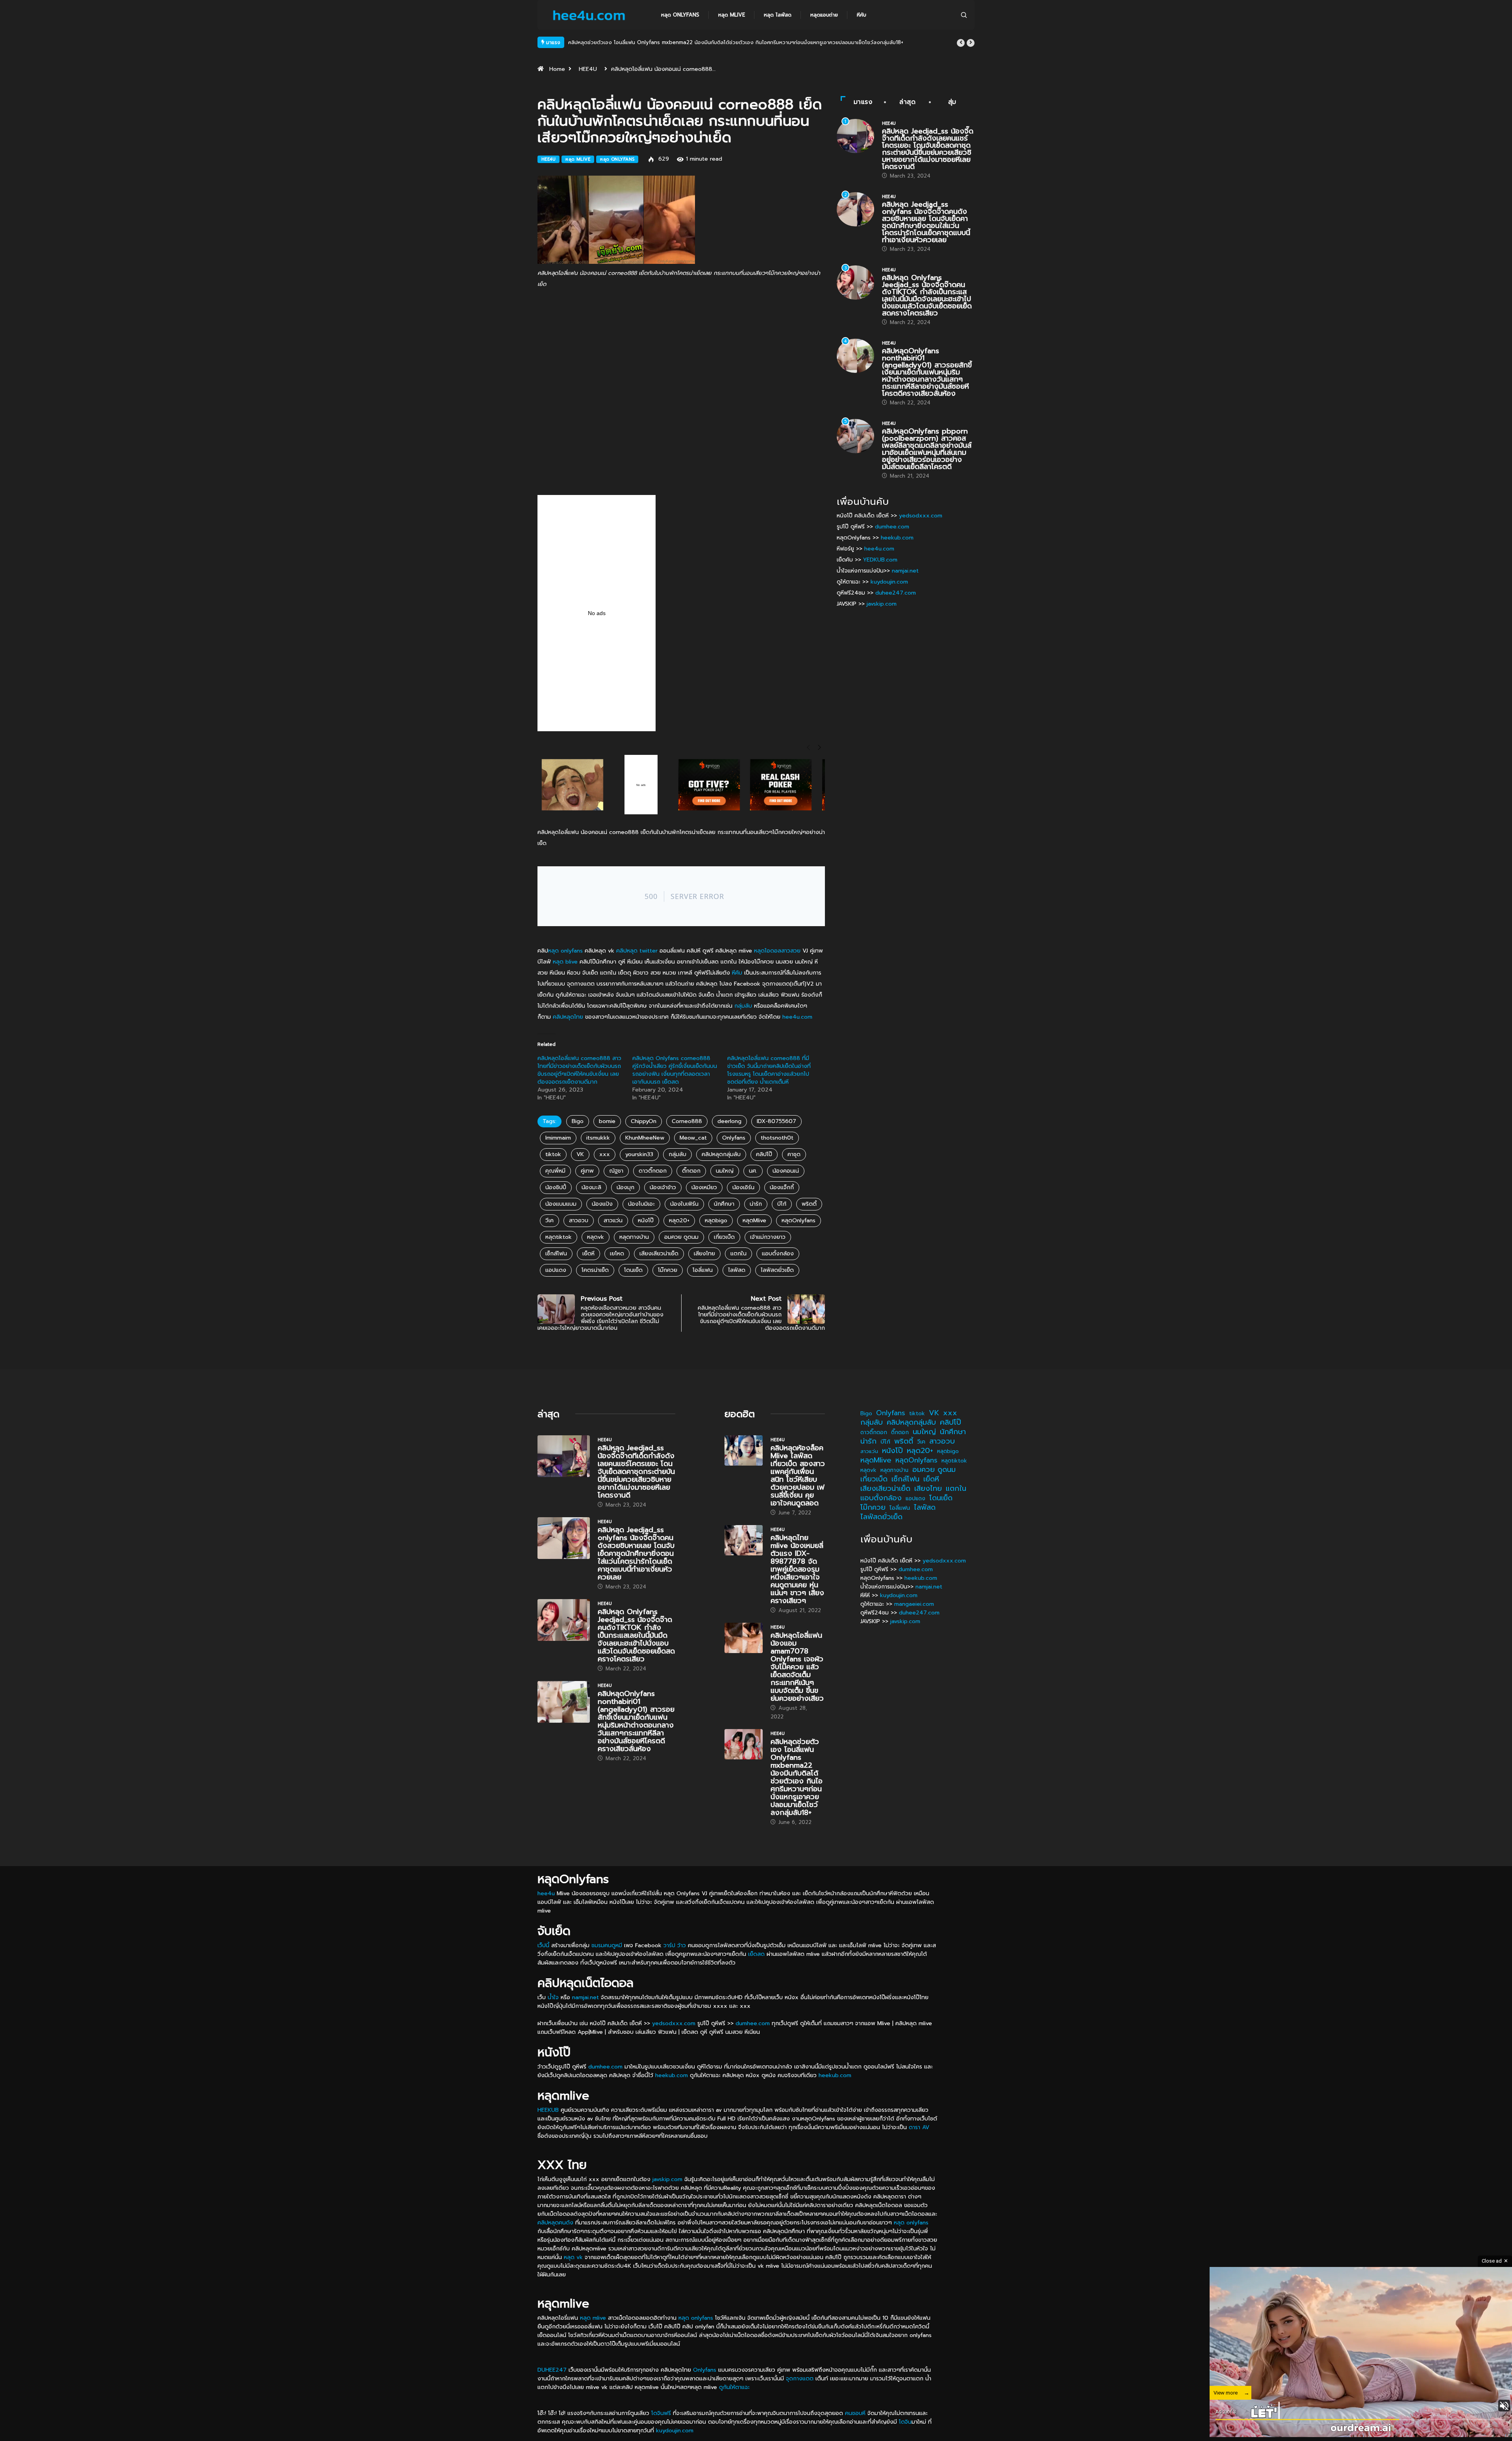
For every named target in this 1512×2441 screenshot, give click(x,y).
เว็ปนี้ (543, 1945)
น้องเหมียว (704, 1187)
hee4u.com (797, 1017)
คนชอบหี (855, 2413)
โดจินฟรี (661, 2413)
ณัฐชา (616, 1171)
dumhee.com (892, 527)
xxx (605, 1154)
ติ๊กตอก (691, 1171)
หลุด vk (573, 2257)
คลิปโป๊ (764, 1154)
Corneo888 (687, 1121)
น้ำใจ (553, 1997)
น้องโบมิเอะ (641, 1204)
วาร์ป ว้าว (675, 1945)
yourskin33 (639, 1154)
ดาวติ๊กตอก (653, 1171)
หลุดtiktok (559, 1237)
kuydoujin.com (889, 582)
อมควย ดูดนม (681, 1237)
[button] (961, 43)
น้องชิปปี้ (556, 1187)
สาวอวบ (579, 1220)
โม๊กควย (668, 1270)
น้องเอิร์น (743, 1187)
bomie (607, 1121)
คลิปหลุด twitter (637, 951)
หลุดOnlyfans (799, 1220)
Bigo (578, 1121)
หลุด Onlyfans (680, 15)
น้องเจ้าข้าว (663, 1187)
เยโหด (617, 1254)
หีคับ (862, 15)
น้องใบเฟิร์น (684, 1204)
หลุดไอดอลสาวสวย (777, 951)
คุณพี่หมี (555, 1171)
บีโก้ (782, 1204)
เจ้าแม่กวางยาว (768, 1237)
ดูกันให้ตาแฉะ (734, 2387)
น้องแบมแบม (561, 1204)
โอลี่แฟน (703, 1270)
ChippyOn (644, 1121)
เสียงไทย (704, 1254)
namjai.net (905, 571)
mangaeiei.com (914, 1604)
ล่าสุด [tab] (908, 102)
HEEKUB (548, 2110)
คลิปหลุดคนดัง (555, 2223)
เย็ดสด (756, 1954)
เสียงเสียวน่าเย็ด (659, 1254)
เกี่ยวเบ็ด (724, 1237)
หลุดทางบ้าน (634, 1237)
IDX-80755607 (776, 1121)
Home (557, 69)
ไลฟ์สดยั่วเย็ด (777, 1270)
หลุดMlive (754, 1220)
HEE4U (588, 69)
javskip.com (882, 604)
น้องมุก (625, 1187)
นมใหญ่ (725, 1171)
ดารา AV (919, 2127)
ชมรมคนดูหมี (607, 1945)
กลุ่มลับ (743, 1006)
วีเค (549, 1220)
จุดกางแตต (800, 2379)
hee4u (546, 1893)
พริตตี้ (809, 1204)
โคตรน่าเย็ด (595, 1270)
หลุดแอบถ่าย (824, 15)
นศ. (753, 1171)
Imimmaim (558, 1138)
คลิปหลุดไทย (568, 1017)
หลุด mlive (732, 15)
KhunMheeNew (645, 1138)
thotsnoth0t (777, 1138)
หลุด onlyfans (565, 951)
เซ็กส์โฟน (556, 1254)
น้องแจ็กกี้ (782, 1187)
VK (580, 1154)
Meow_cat (693, 1138)
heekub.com (897, 538)
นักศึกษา (724, 1204)
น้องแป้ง (602, 1204)
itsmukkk (598, 1138)
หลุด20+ (679, 1220)
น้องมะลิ (591, 1187)
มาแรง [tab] (863, 102)
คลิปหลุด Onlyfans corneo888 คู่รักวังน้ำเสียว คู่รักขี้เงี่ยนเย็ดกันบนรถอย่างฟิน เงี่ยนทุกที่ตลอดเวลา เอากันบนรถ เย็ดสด (675, 1070)
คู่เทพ (587, 1171)
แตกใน (738, 1254)
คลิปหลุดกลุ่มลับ (721, 1154)
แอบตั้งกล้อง (778, 1254)
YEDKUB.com (880, 560)
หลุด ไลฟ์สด (778, 15)
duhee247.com (896, 593)
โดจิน (905, 2422)
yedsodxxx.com (921, 516)
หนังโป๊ (646, 1220)
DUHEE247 (552, 2370)
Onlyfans (734, 1138)
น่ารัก (756, 1204)
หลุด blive (565, 962)
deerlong (729, 1121)
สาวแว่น (613, 1220)
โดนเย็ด (633, 1270)
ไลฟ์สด (737, 1270)
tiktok (553, 1154)
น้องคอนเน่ (786, 1171)
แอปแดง (556, 1270)
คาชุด (794, 1154)
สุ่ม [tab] (952, 102)
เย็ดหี (588, 1254)
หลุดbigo (716, 1220)
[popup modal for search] (964, 15)
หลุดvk (596, 1237)
